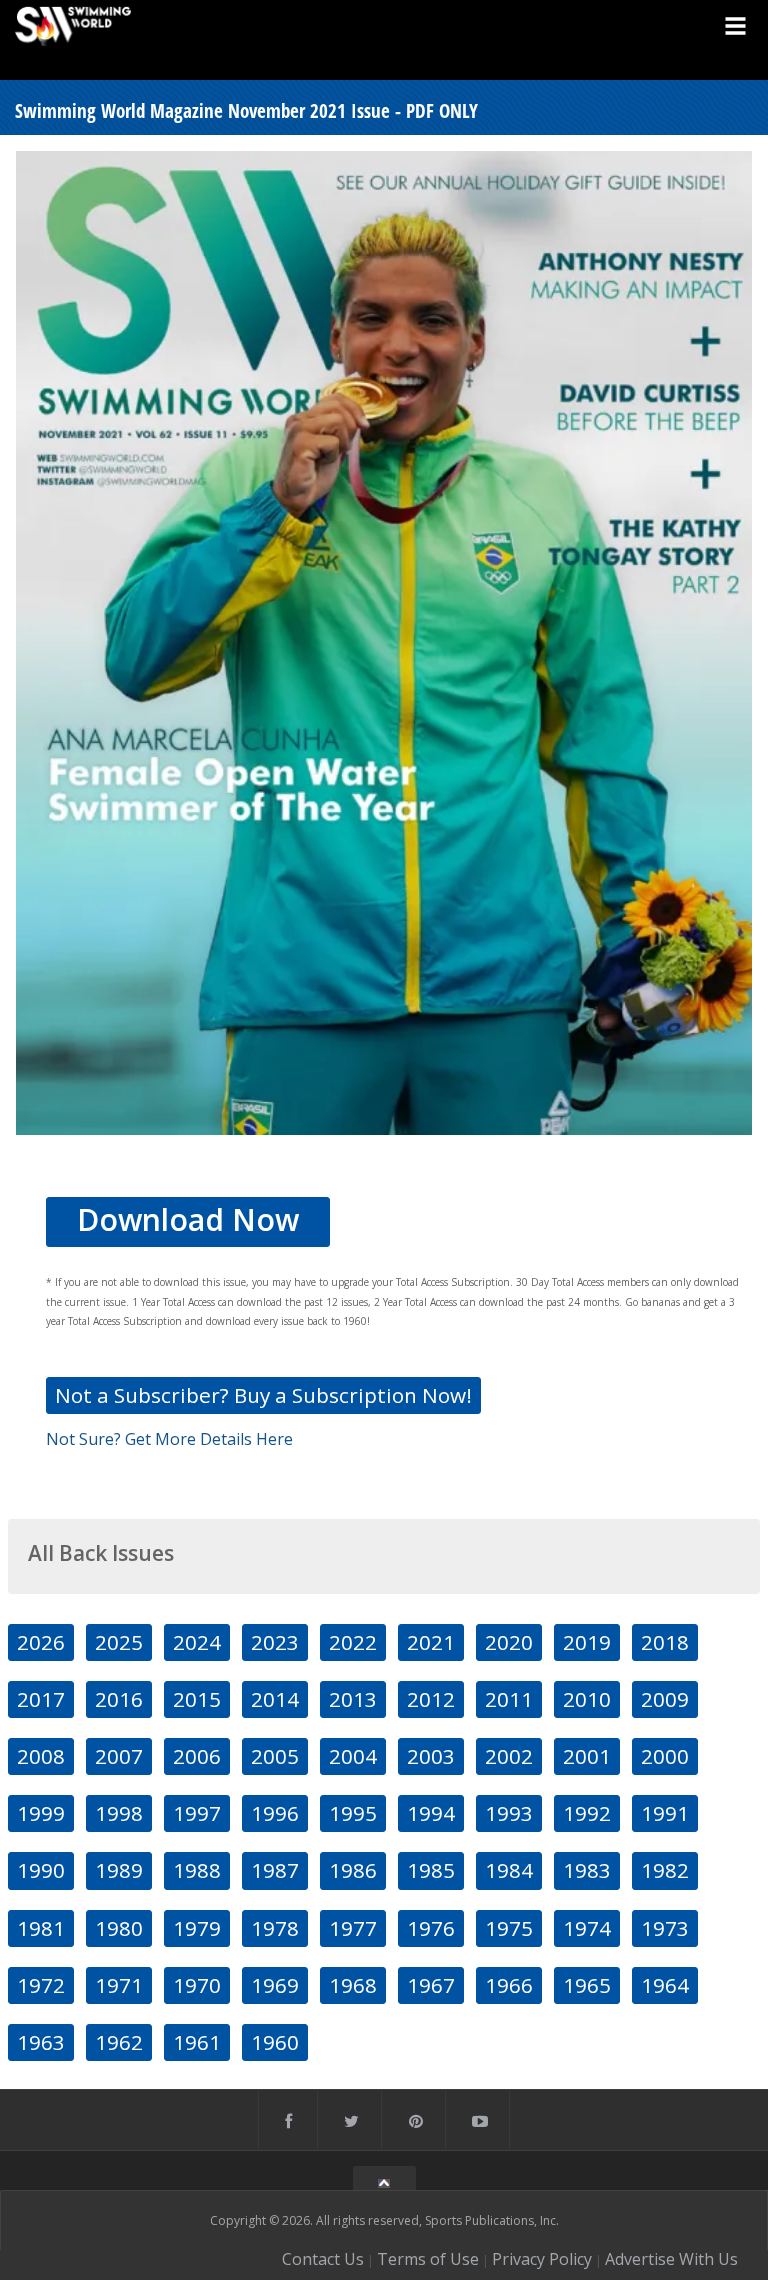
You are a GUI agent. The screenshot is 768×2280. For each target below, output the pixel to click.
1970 (197, 1985)
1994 (431, 1813)
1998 (119, 1813)
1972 (41, 1985)
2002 (509, 1756)
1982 (665, 1870)
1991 (665, 1813)
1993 (509, 1813)
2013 (353, 1699)
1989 (119, 1870)
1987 (275, 1870)
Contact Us (323, 2259)
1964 (665, 1985)
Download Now (188, 1219)
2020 (509, 1642)
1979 (197, 1928)
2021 (431, 1642)
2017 (41, 1699)
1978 (275, 1928)
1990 (41, 1870)
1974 (587, 1928)
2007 (119, 1756)
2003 (431, 1756)
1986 (353, 1870)
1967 (431, 1985)
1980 (119, 1928)
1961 (197, 2042)
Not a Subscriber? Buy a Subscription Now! (263, 1395)
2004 (353, 1756)
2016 (119, 1699)
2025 (119, 1642)
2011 (509, 1699)
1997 (197, 1813)
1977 (353, 1928)
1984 (509, 1870)
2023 (275, 1642)
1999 (41, 1813)
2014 (275, 1699)
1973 (665, 1928)
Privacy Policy (542, 2259)
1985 (431, 1870)
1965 (587, 1985)
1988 (197, 1870)
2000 (665, 1756)
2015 (197, 1699)
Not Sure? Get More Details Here (169, 1439)
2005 (275, 1756)
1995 (353, 1813)
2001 (587, 1756)
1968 (353, 1985)
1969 (275, 1985)
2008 (41, 1756)
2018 (665, 1642)
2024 (197, 1642)
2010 (587, 1699)
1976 (431, 1928)
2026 (41, 1642)
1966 (509, 1985)
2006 (197, 1756)
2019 (587, 1642)
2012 (431, 1699)
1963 (41, 2042)
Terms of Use (428, 2259)
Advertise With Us (671, 2259)
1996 (275, 1813)
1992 (587, 1813)
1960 (275, 2042)
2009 (665, 1699)
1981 (41, 1928)
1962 (119, 2042)
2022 (353, 1642)
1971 (119, 1985)
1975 (509, 1928)
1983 (587, 1870)
